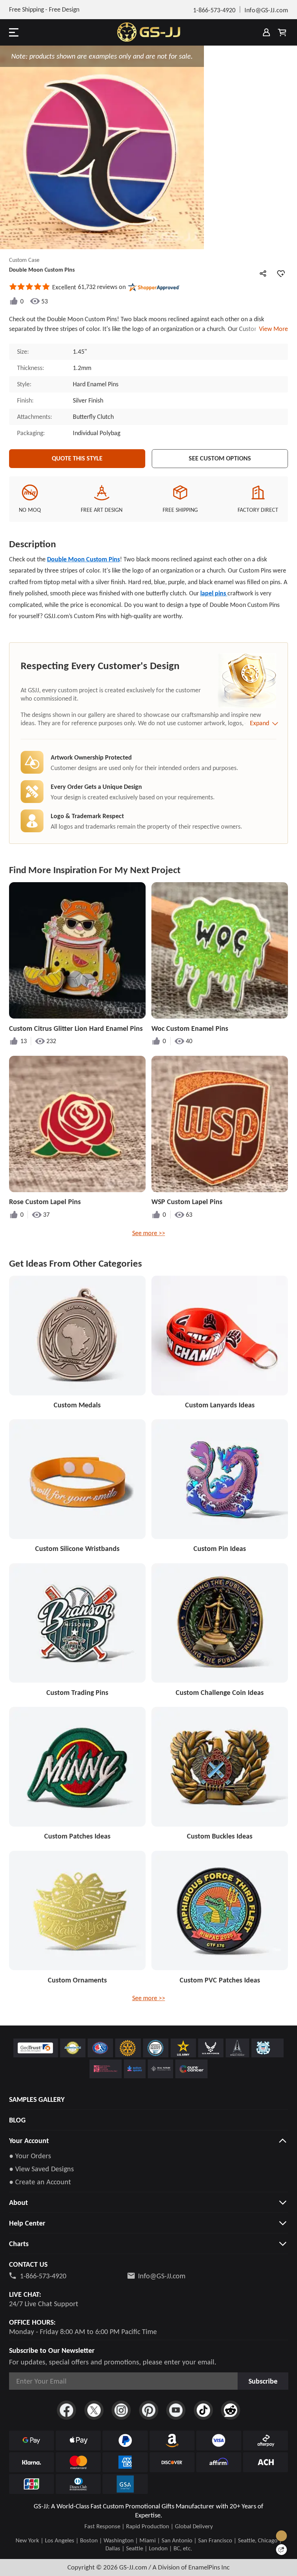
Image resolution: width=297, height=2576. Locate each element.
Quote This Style (77, 458)
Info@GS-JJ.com (162, 2276)
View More (272, 329)
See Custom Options (220, 458)
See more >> (149, 1233)
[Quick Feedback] (281, 2550)
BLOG (17, 2120)
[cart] (282, 32)
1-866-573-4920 (43, 2276)
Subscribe (263, 2381)
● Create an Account (40, 2182)
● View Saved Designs (41, 2169)
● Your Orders (30, 2156)
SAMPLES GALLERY (37, 2099)
